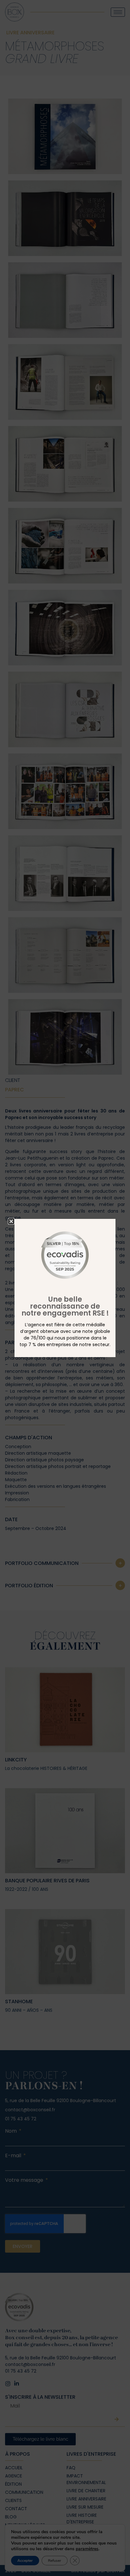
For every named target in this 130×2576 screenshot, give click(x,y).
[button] (11, 1221)
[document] (65, 1288)
